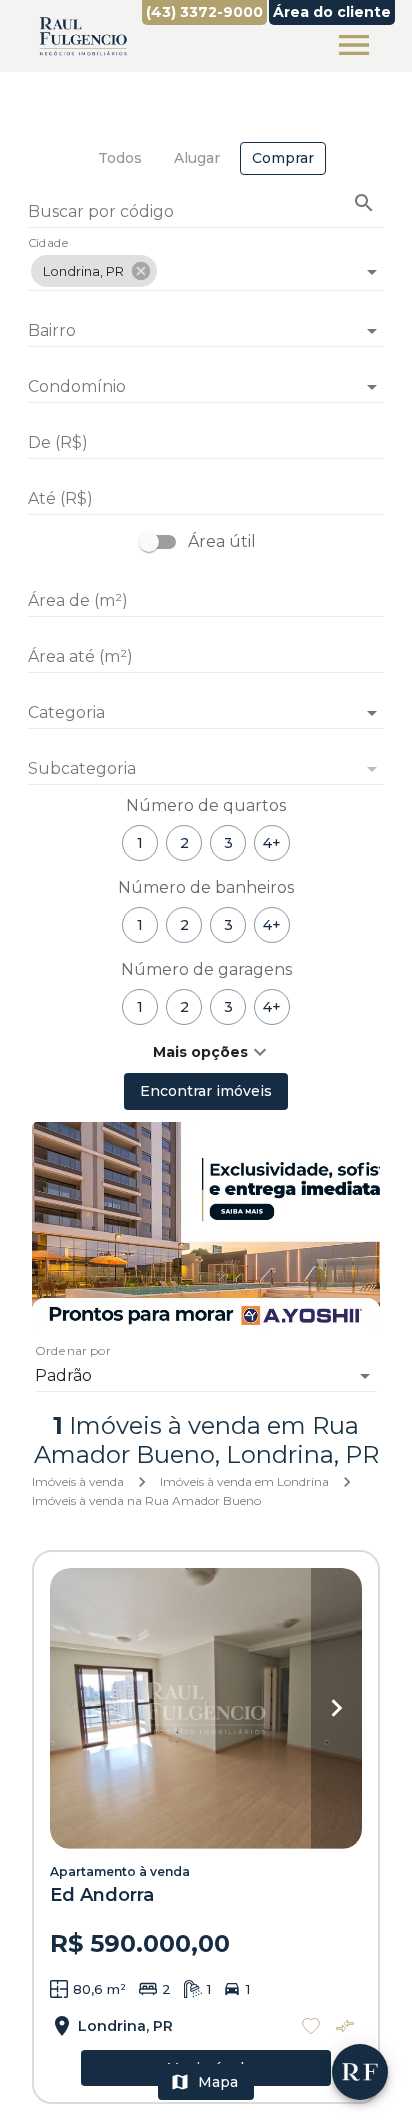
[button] (94, 271)
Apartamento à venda (120, 1871)
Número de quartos (206, 805)
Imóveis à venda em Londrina (244, 1481)
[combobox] (206, 263)
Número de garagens (206, 969)
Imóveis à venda (78, 1481)
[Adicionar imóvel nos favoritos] (311, 2026)
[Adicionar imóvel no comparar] (345, 2026)
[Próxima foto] (336, 1708)
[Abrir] (372, 272)
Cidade (48, 244)
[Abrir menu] (354, 45)
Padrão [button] (63, 1375)
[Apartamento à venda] (206, 1708)
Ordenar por (73, 1352)
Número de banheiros (206, 887)
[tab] (120, 158)
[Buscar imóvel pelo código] (364, 203)
